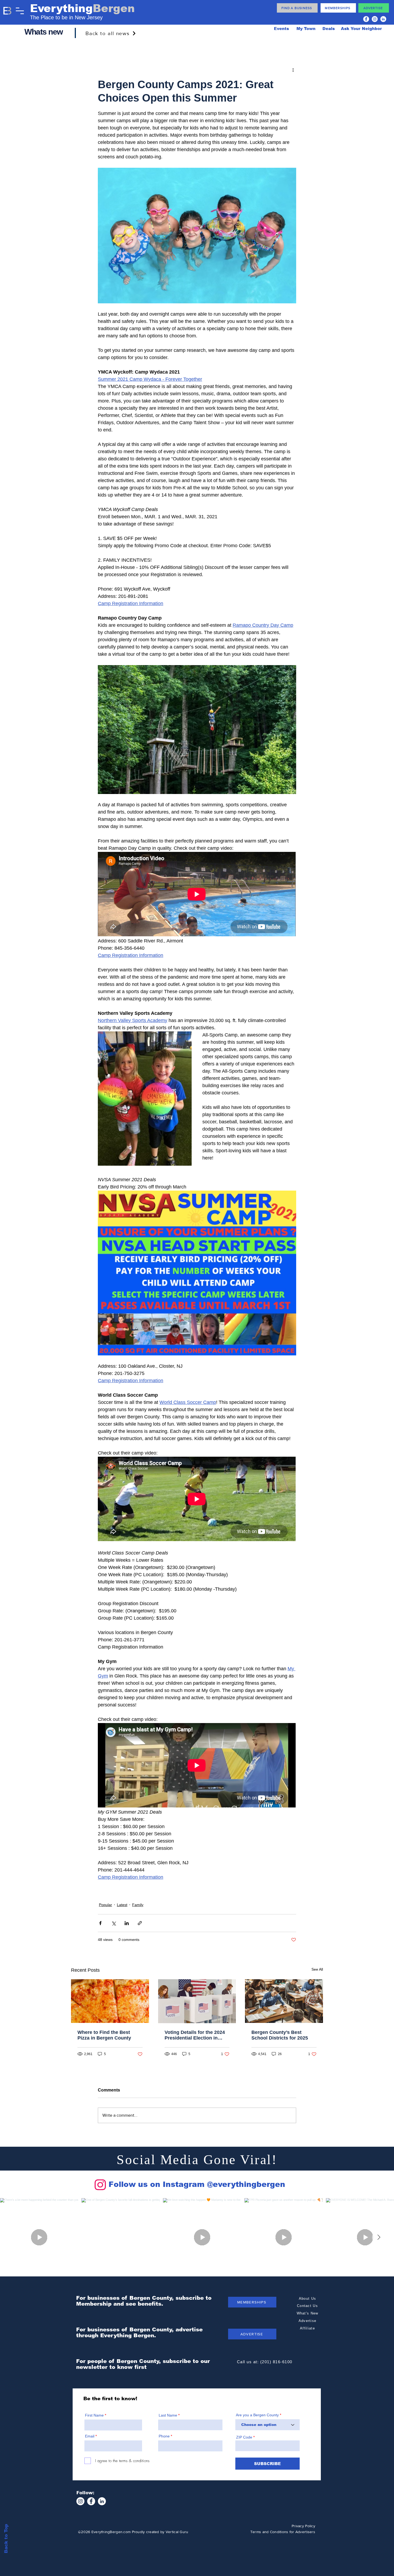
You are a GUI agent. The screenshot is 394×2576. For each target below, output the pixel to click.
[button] (20, 11)
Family (138, 1905)
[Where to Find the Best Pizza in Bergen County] (110, 2001)
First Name (94, 2415)
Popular (105, 1905)
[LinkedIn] (383, 19)
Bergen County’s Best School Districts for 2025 (280, 2035)
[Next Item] (379, 2237)
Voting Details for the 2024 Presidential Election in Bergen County (195, 2035)
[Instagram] (375, 19)
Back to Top (6, 2539)
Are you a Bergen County (258, 2415)
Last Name (168, 2415)
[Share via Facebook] (100, 1923)
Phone (164, 2436)
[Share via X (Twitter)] (114, 1923)
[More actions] (293, 70)
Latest (122, 1905)
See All (317, 1969)
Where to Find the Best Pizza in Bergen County (104, 2035)
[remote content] (197, 895)
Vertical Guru (177, 2532)
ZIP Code (244, 2437)
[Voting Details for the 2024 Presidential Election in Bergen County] (197, 2001)
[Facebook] (366, 19)
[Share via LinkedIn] (127, 1923)
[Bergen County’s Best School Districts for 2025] (284, 2001)
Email (90, 2436)
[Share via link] (140, 1923)
